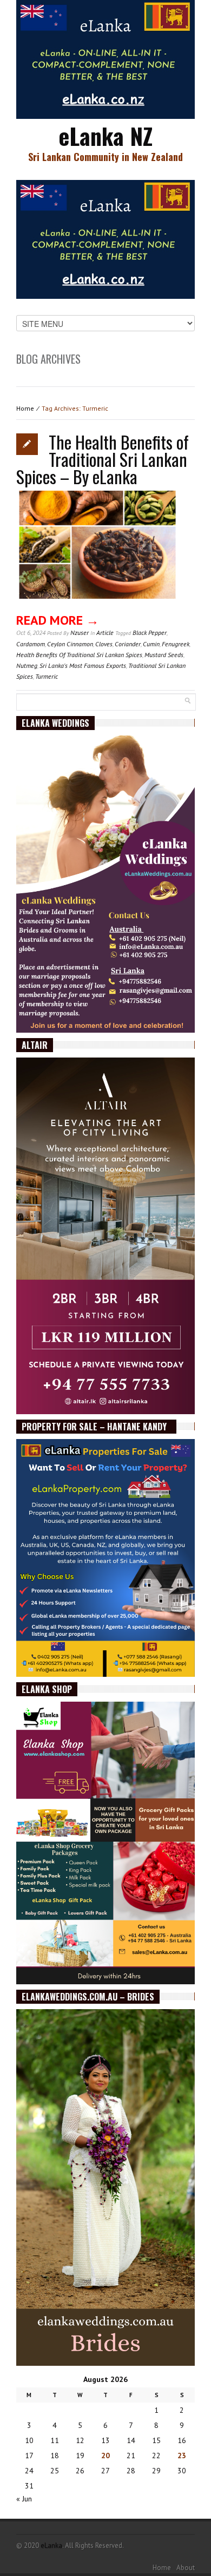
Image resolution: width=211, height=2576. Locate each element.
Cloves (104, 644)
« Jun (24, 2499)
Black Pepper (150, 633)
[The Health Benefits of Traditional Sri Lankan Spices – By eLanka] (97, 552)
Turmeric (47, 676)
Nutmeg (27, 665)
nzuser (80, 633)
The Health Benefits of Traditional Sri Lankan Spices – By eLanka (103, 459)
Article (105, 633)
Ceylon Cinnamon (70, 644)
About (186, 2568)
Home (25, 408)
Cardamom (31, 644)
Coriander (128, 644)
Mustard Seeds (164, 655)
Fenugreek (176, 644)
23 (182, 2455)
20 (105, 2455)
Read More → (58, 620)
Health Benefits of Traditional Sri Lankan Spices (79, 655)
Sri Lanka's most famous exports (83, 665)
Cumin (151, 644)
